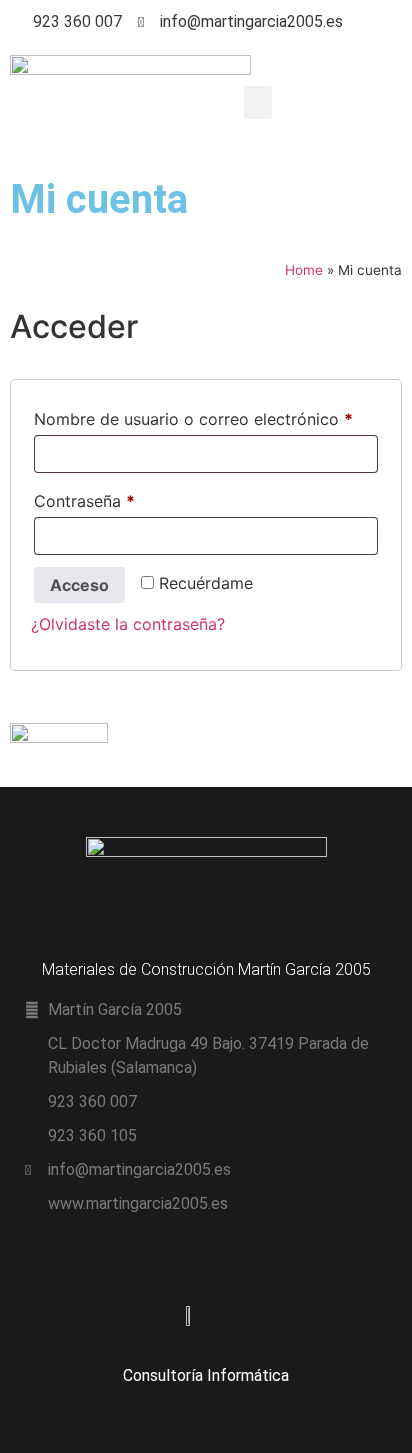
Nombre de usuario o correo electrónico (206, 416)
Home (304, 270)
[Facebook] (393, 22)
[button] (258, 102)
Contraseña (126, 498)
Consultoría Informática (206, 1375)
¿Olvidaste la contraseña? (128, 624)
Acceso (79, 585)
